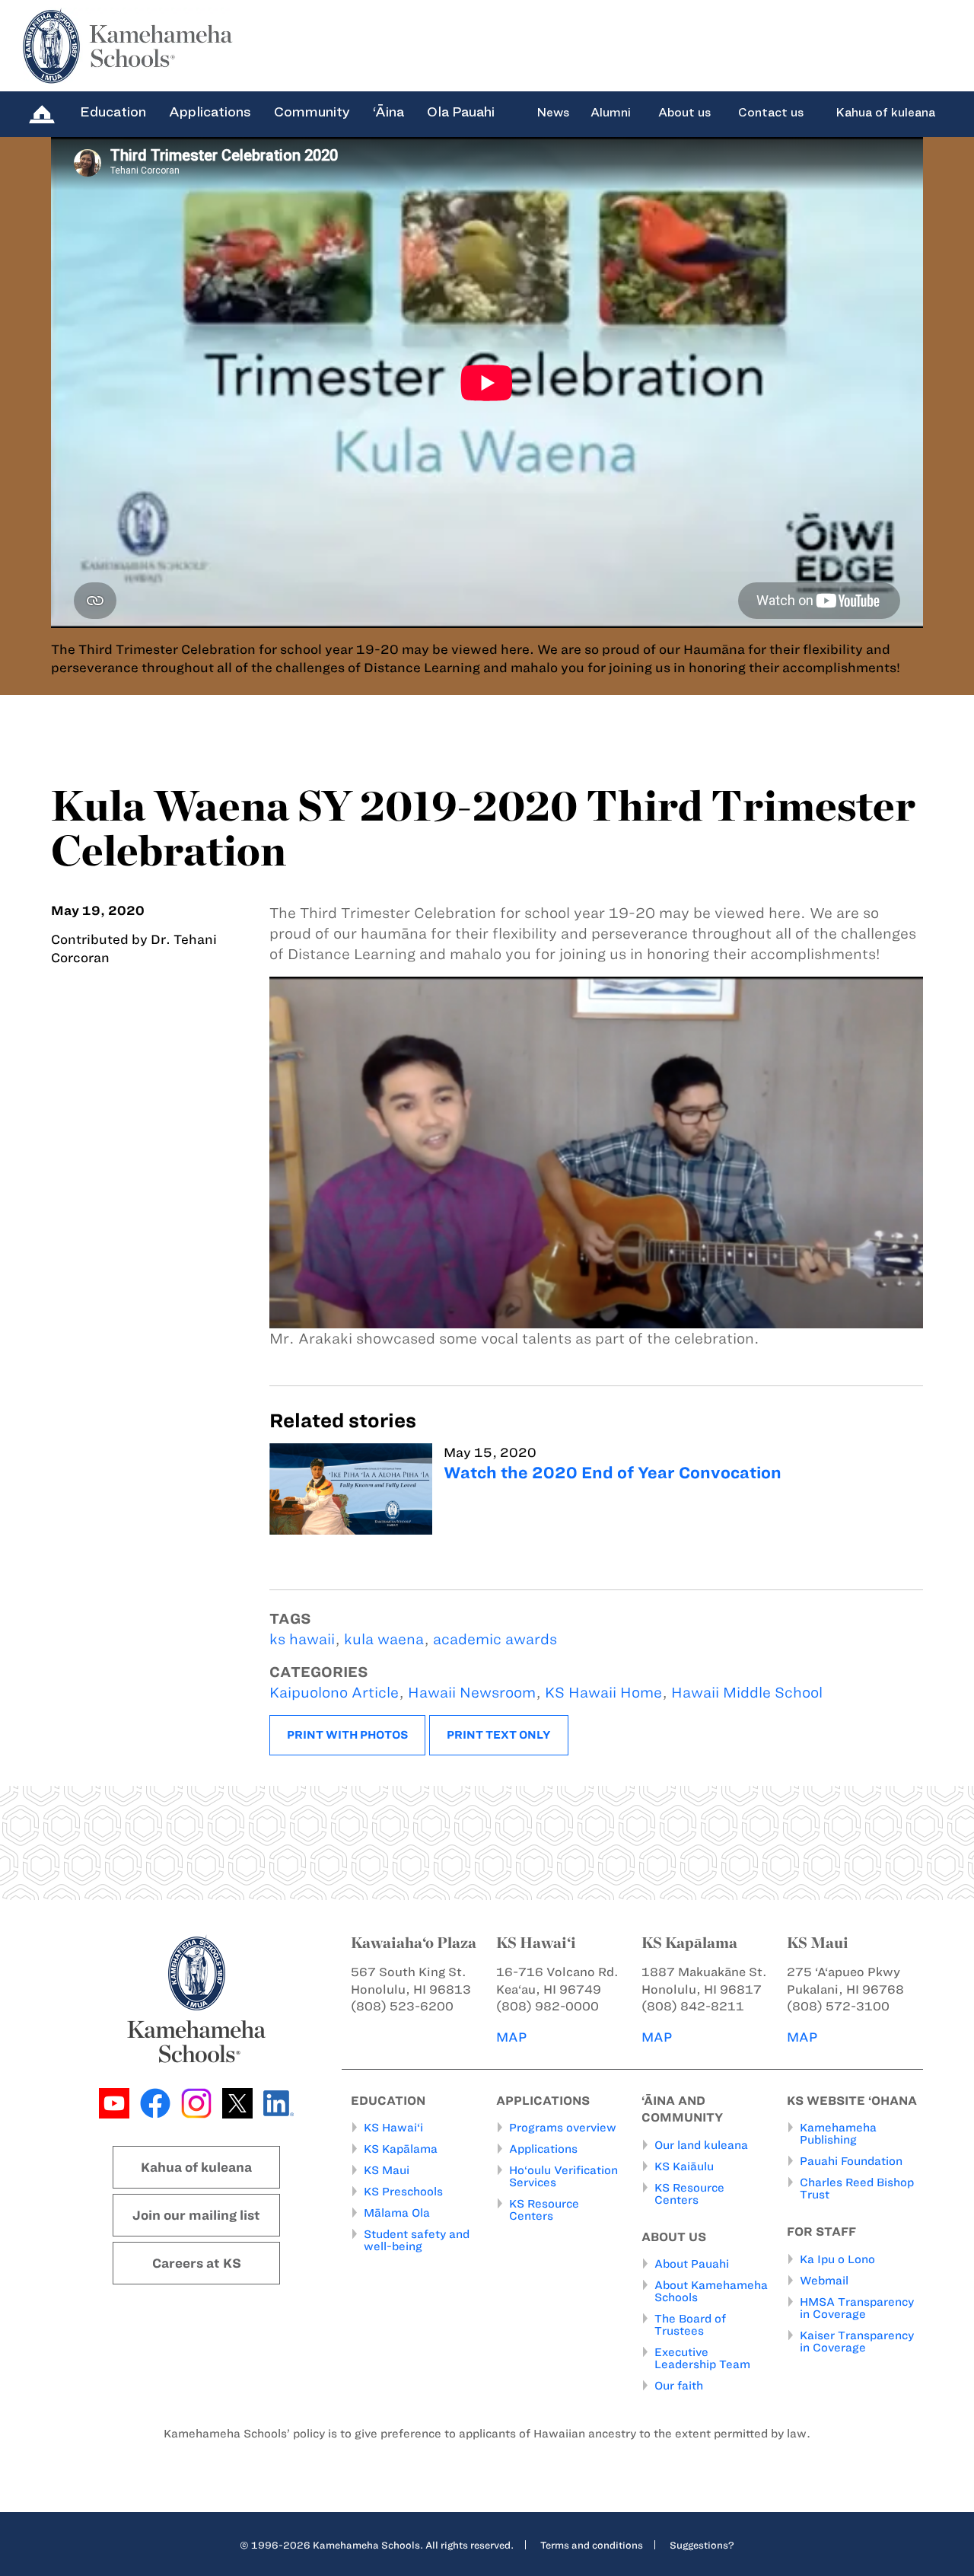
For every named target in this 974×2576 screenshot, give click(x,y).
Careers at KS (197, 2263)
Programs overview (563, 2128)
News (553, 113)
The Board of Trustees (690, 2325)
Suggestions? (702, 2545)
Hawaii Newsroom (472, 1693)
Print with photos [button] (347, 1735)
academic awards (495, 1639)
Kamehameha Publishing (838, 2134)
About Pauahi (692, 2264)
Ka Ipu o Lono (837, 2259)
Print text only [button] (499, 1735)
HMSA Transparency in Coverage (857, 2308)
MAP (511, 2037)
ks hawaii (302, 1639)
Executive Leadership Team (702, 2358)
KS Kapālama (401, 2149)
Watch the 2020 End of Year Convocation (613, 1473)
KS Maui (387, 2170)
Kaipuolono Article (334, 1693)
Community (312, 112)
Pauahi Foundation (851, 2161)
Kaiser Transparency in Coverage (857, 2342)
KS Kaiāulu (684, 2166)
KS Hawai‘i (393, 2128)
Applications (210, 112)
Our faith (679, 2386)
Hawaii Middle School (747, 1693)
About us (684, 113)
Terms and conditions (592, 2545)
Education (113, 112)
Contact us (771, 113)
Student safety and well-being (417, 2240)
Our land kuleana (701, 2145)
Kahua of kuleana (885, 113)
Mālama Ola (397, 2213)
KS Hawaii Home (603, 1693)
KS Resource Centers (544, 2210)
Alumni (611, 113)
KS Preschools (403, 2192)
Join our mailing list (196, 2215)
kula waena (384, 1639)
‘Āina (388, 112)
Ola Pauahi (461, 112)
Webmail (824, 2281)
